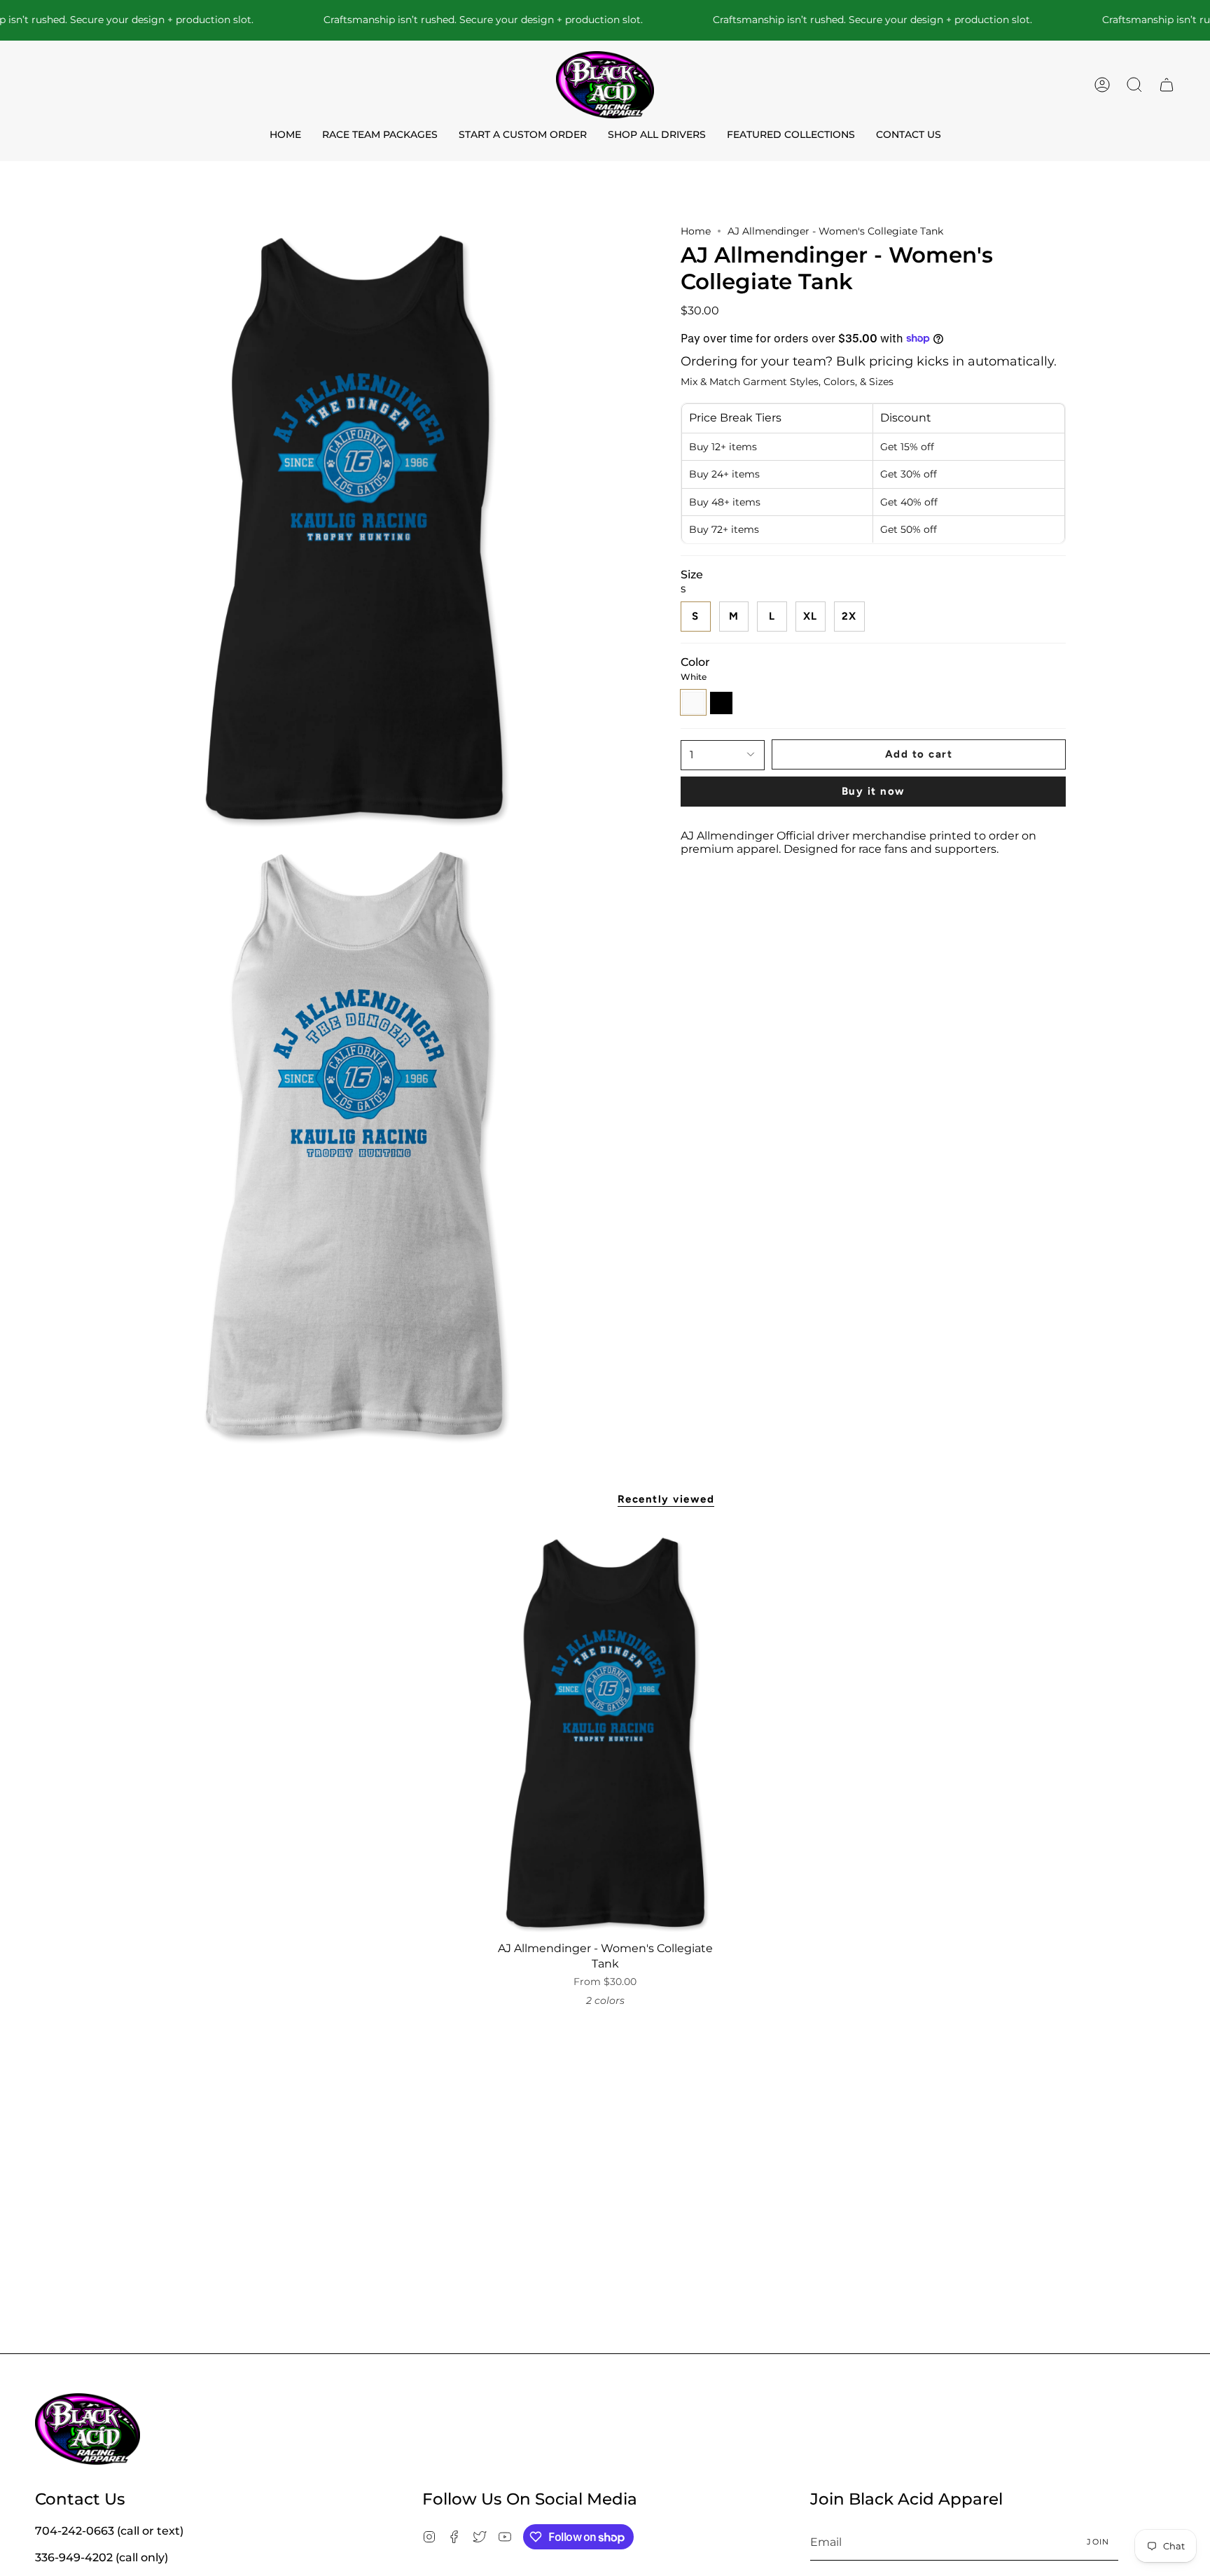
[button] (1134, 85)
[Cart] (1167, 85)
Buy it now (874, 791)
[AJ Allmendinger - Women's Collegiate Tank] (605, 1733)
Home (696, 231)
